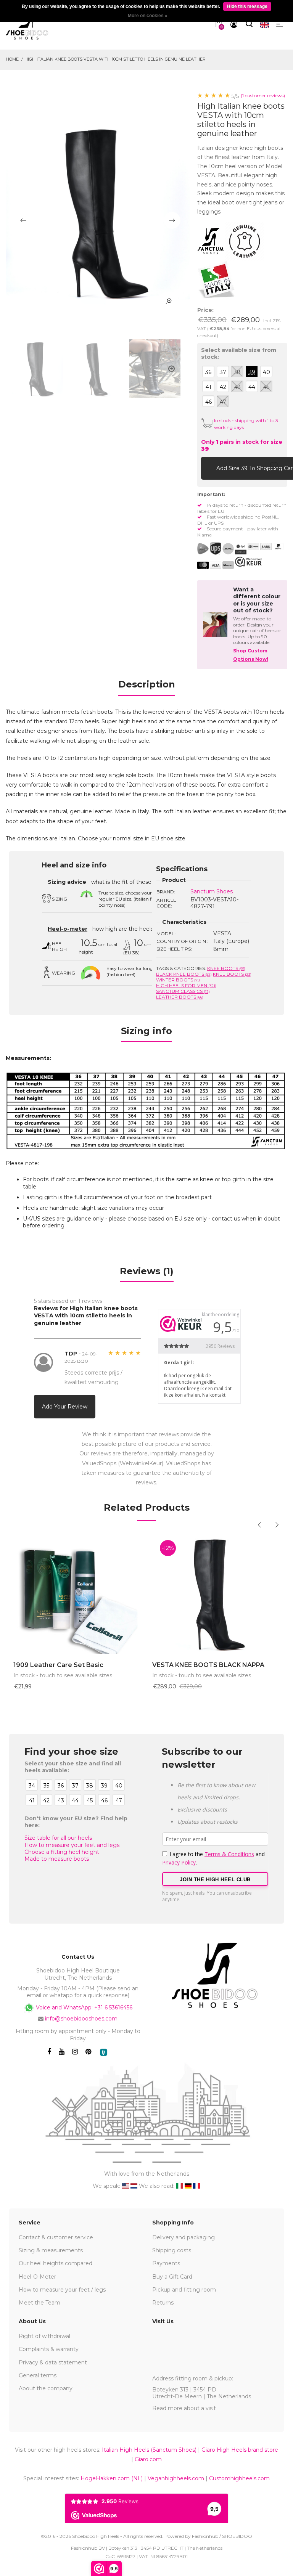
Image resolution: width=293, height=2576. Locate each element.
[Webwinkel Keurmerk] (248, 562)
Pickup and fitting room (184, 2290)
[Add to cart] (209, 468)
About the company (46, 2388)
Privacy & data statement (53, 2362)
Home (12, 59)
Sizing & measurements (51, 2250)
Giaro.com (148, 2459)
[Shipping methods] (222, 549)
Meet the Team (39, 2303)
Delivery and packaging (184, 2237)
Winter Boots (178, 980)
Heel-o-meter (68, 929)
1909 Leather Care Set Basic (58, 1665)
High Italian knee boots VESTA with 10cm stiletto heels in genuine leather (115, 59)
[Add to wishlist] (274, 468)
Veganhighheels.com (176, 2478)
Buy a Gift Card (172, 2277)
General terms (38, 2375)
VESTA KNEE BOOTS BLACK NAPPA (208, 1665)
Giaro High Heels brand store (240, 2450)
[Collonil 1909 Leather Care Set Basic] (77, 1593)
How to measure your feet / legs (62, 2290)
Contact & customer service (56, 2237)
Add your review (65, 1407)
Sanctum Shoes (212, 891)
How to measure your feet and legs (72, 1845)
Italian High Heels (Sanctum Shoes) (149, 2450)
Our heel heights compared (56, 2263)
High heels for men (186, 985)
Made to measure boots (57, 1859)
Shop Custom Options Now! (251, 655)
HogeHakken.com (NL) (112, 2478)
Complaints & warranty (49, 2349)
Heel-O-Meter (37, 2277)
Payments (166, 2263)
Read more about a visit (184, 2408)
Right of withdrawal (44, 2336)
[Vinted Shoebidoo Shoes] (104, 2052)
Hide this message (247, 6)
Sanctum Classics (183, 991)
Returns (163, 2303)
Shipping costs (172, 2250)
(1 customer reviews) (263, 96)
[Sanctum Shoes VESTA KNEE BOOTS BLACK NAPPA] (216, 1593)
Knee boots (226, 968)
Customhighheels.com (239, 2478)
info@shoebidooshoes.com (81, 2019)
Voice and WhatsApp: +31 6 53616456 (83, 2007)
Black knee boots (184, 974)
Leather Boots (180, 997)
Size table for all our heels (58, 1838)
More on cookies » (148, 16)
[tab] (147, 687)
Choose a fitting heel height (62, 1852)
